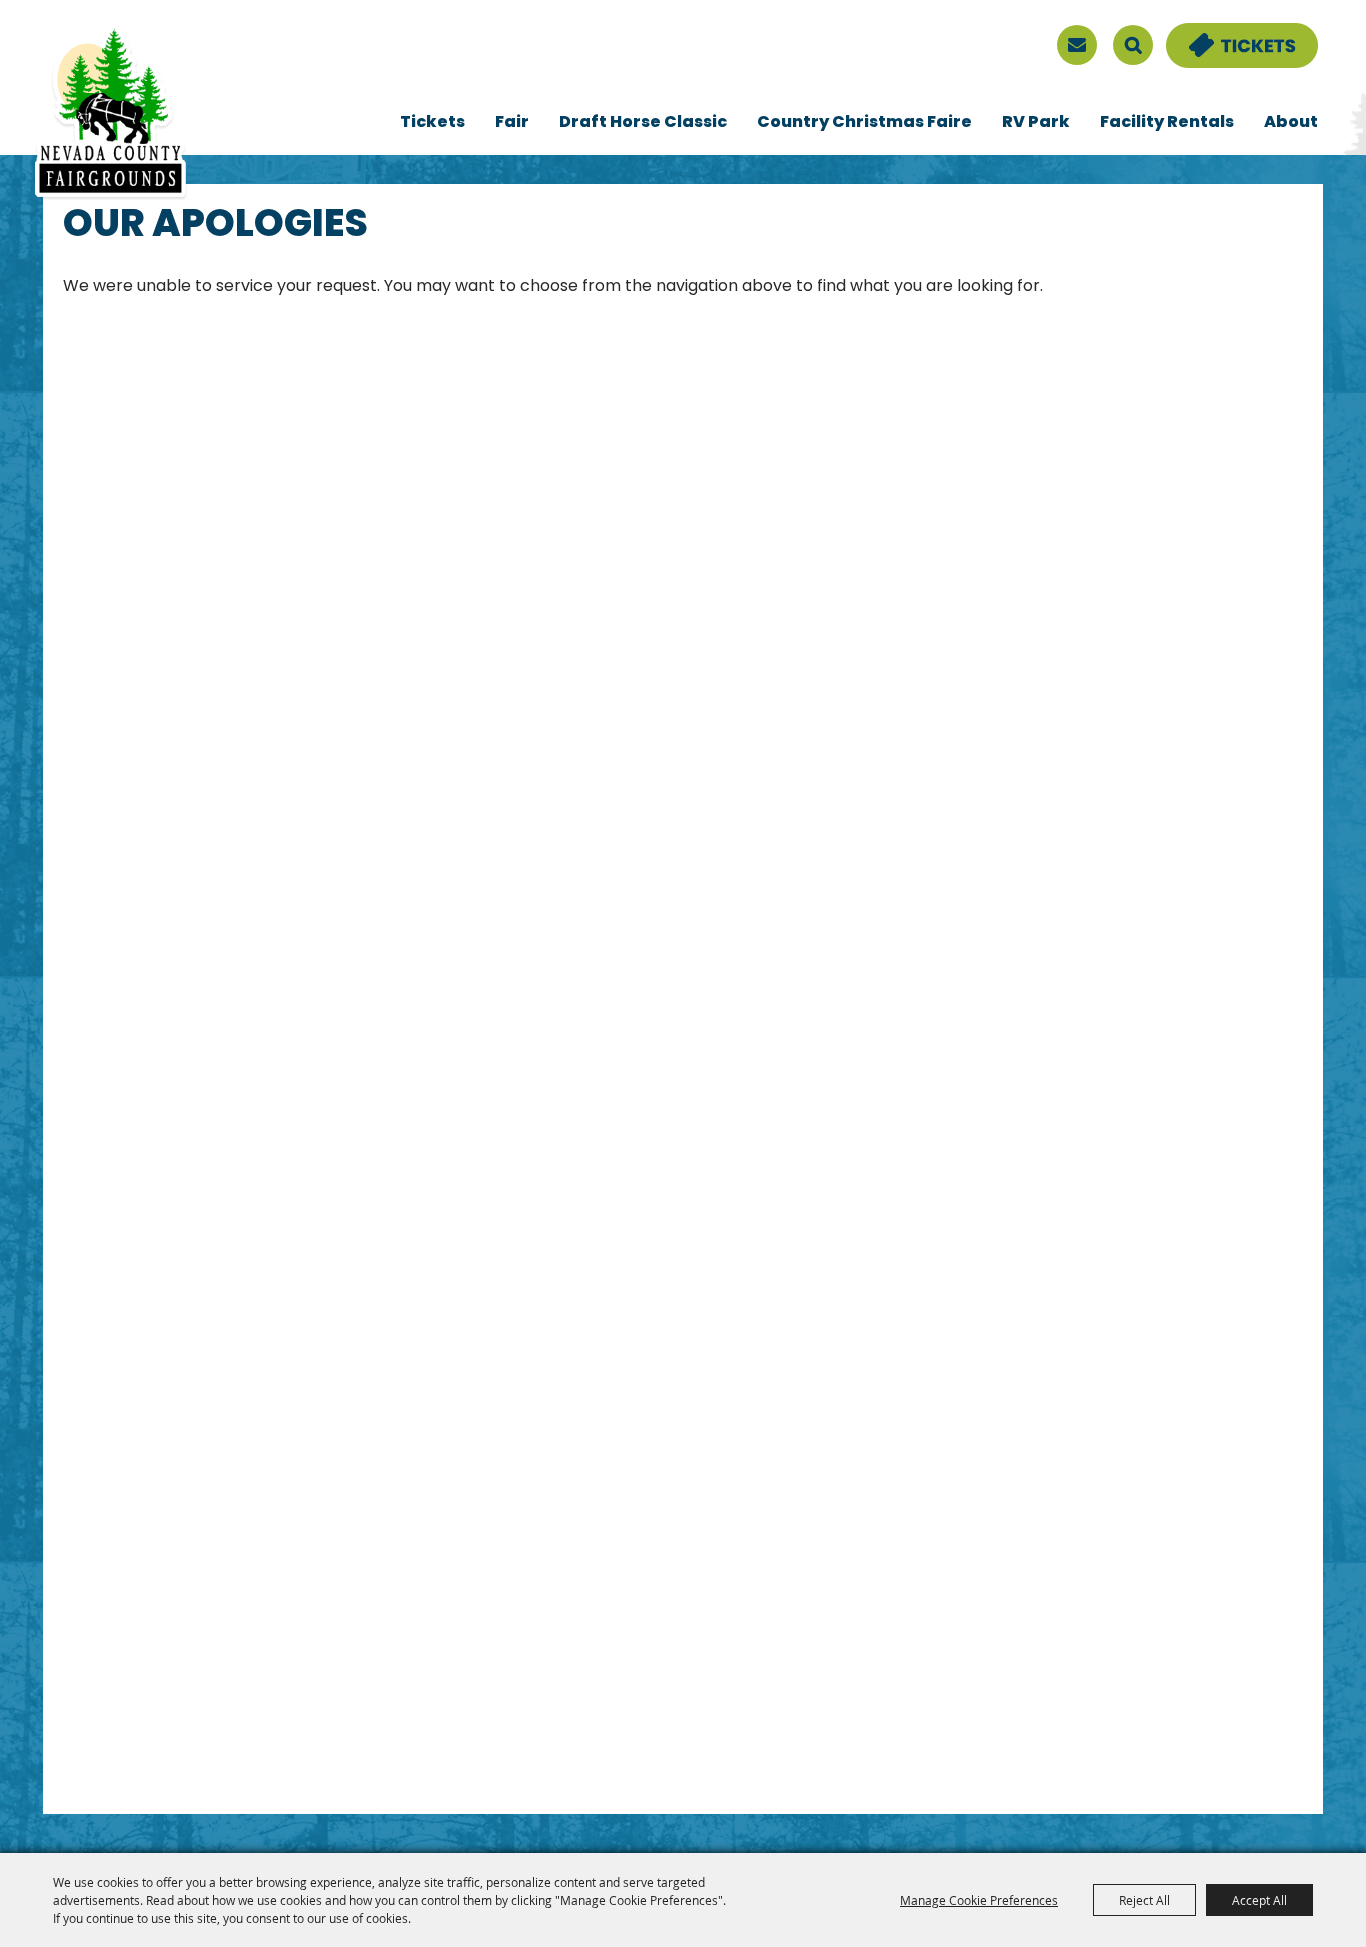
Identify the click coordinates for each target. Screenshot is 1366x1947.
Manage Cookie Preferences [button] (979, 1900)
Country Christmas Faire (864, 123)
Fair (512, 123)
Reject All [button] (1144, 1900)
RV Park (1036, 123)
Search (1133, 45)
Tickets (432, 123)
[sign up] (1077, 45)
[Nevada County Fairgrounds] (110, 113)
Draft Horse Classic (643, 123)
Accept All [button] (1259, 1900)
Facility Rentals (1167, 123)
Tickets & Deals (1229, 35)
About (1291, 123)
